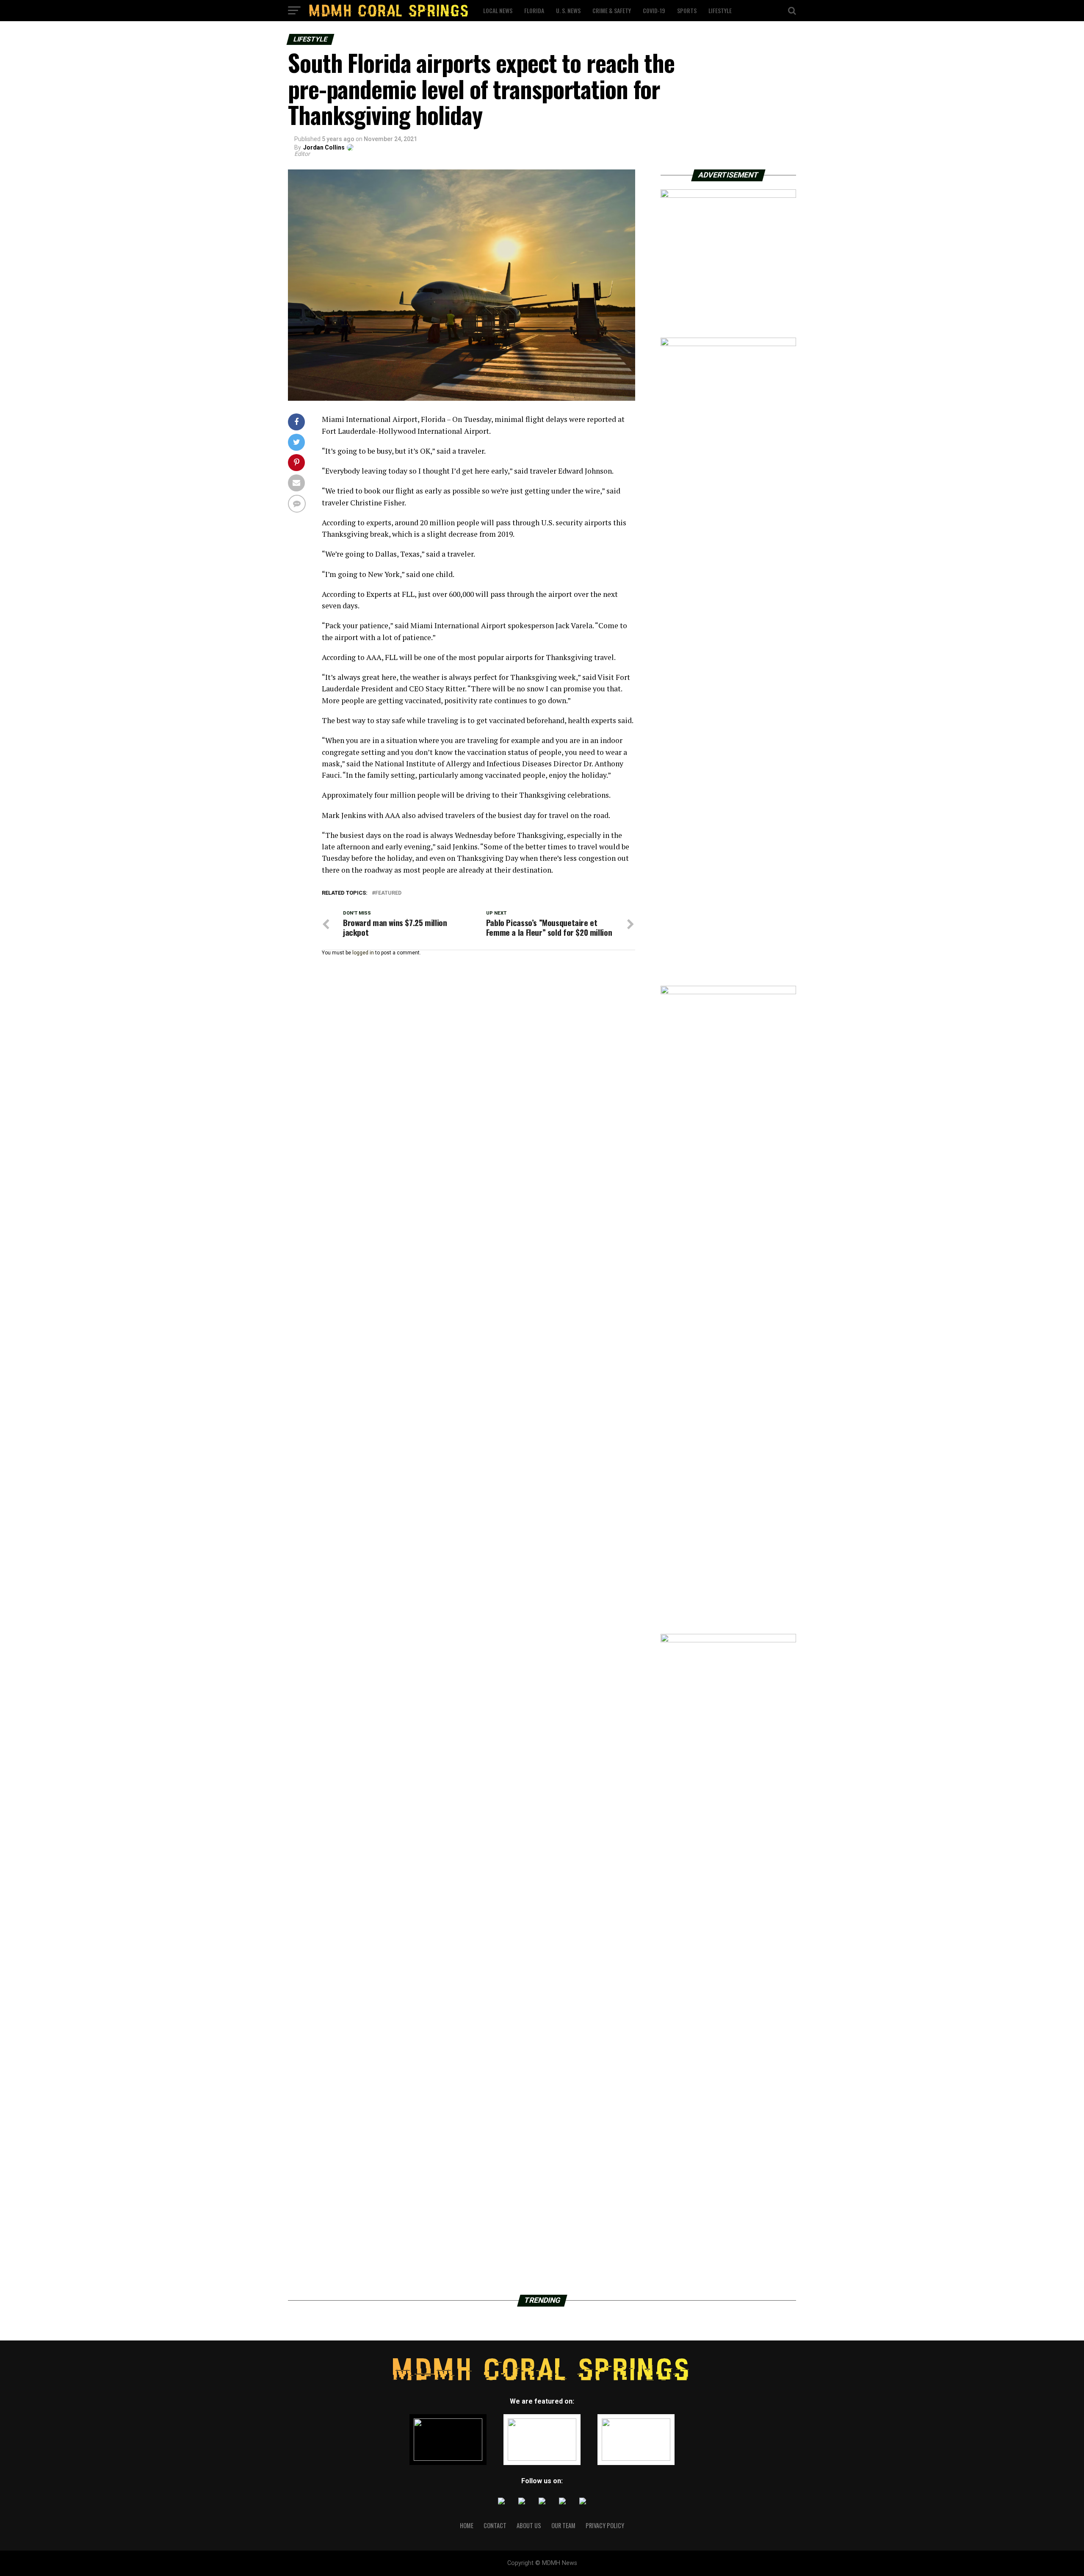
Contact (495, 2525)
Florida (534, 10)
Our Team (563, 2525)
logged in (363, 953)
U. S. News (568, 10)
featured (388, 893)
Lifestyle (720, 10)
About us (529, 2525)
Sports (687, 10)
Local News (498, 10)
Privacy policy (605, 2525)
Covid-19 (654, 10)
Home (467, 2525)
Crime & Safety (612, 10)
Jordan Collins (324, 147)
